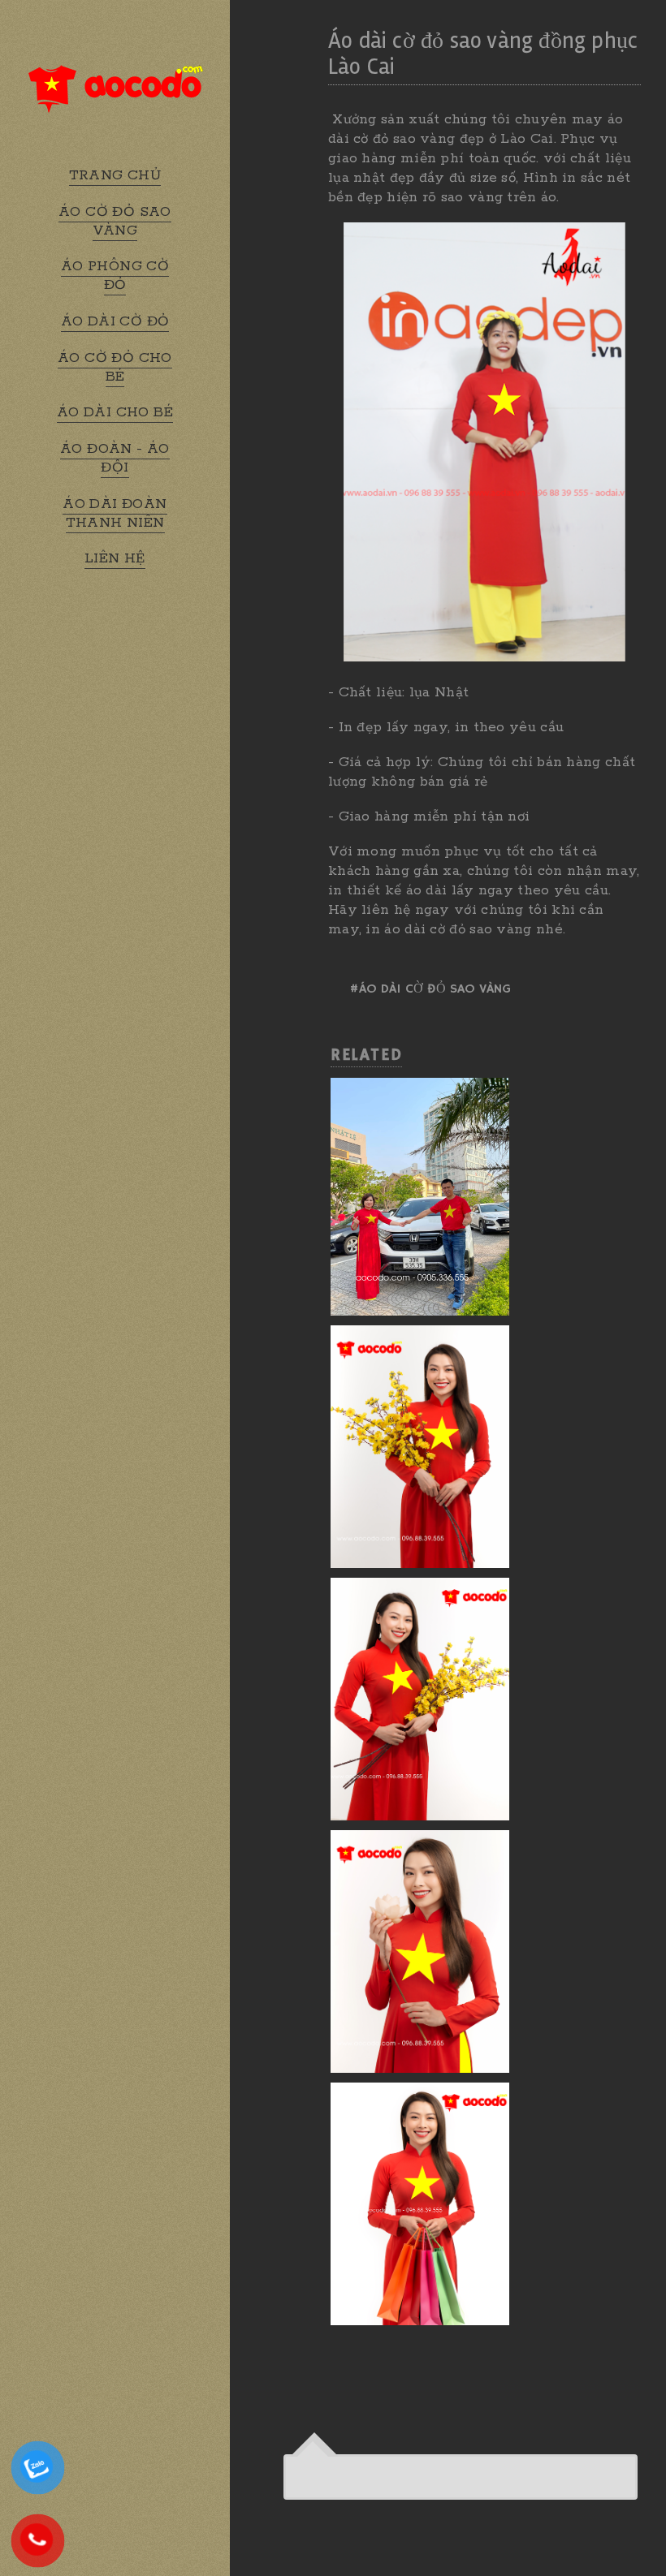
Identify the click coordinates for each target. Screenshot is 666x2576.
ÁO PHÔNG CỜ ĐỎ (115, 276)
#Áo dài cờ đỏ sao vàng (430, 989)
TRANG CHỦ (115, 175)
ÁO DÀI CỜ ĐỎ (115, 321)
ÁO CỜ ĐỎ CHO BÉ (115, 367)
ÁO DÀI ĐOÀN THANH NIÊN (115, 513)
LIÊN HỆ (115, 558)
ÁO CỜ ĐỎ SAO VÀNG (115, 221)
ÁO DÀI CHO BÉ (115, 412)
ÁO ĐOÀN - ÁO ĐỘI (115, 458)
